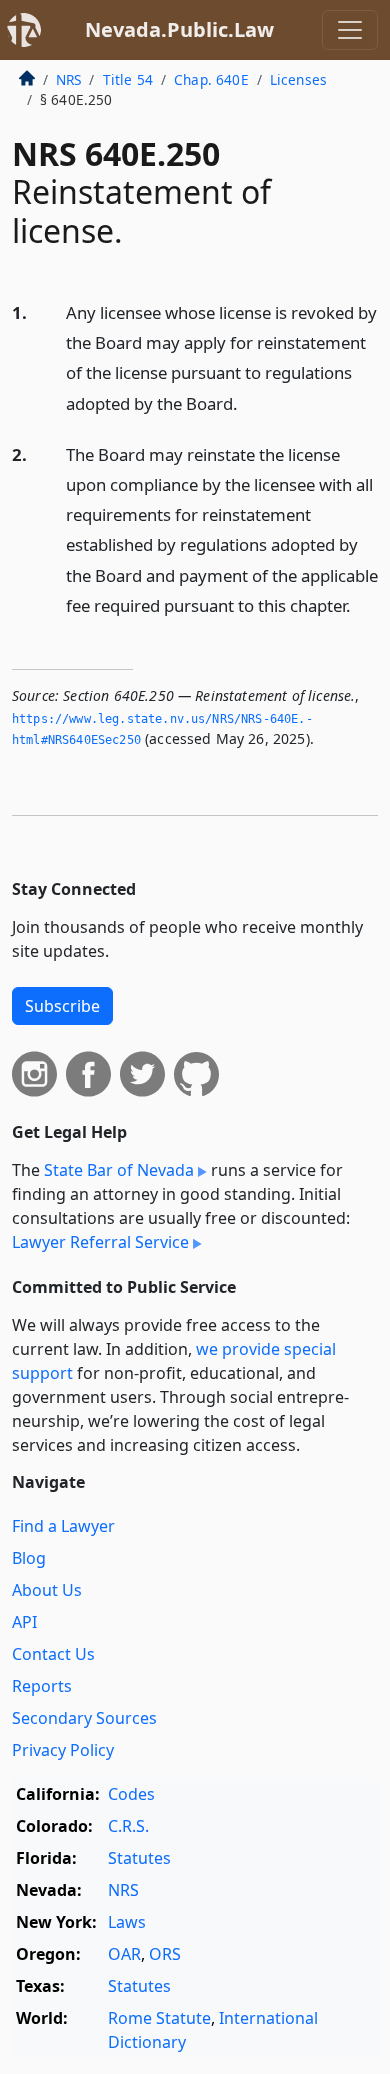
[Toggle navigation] (350, 30)
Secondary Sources (84, 1718)
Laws (127, 1922)
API (24, 1622)
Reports (42, 1686)
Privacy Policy (63, 1750)
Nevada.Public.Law (179, 29)
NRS (68, 79)
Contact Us (53, 1654)
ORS (165, 1954)
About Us (47, 1590)
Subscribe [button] (62, 1006)
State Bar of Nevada (119, 1170)
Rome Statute (159, 2018)
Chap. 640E (211, 79)
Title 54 (128, 79)
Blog (29, 1558)
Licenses (298, 79)
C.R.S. (128, 1826)
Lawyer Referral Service (100, 1242)
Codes (131, 1794)
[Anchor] (249, 402)
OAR (124, 1954)
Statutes (139, 1858)
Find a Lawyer (63, 1526)
